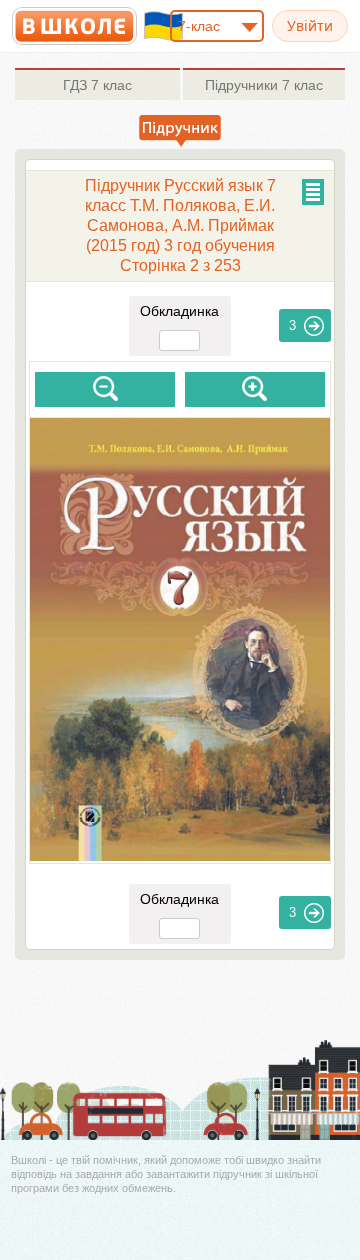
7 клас (97, 85)
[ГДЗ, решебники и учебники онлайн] (74, 26)
